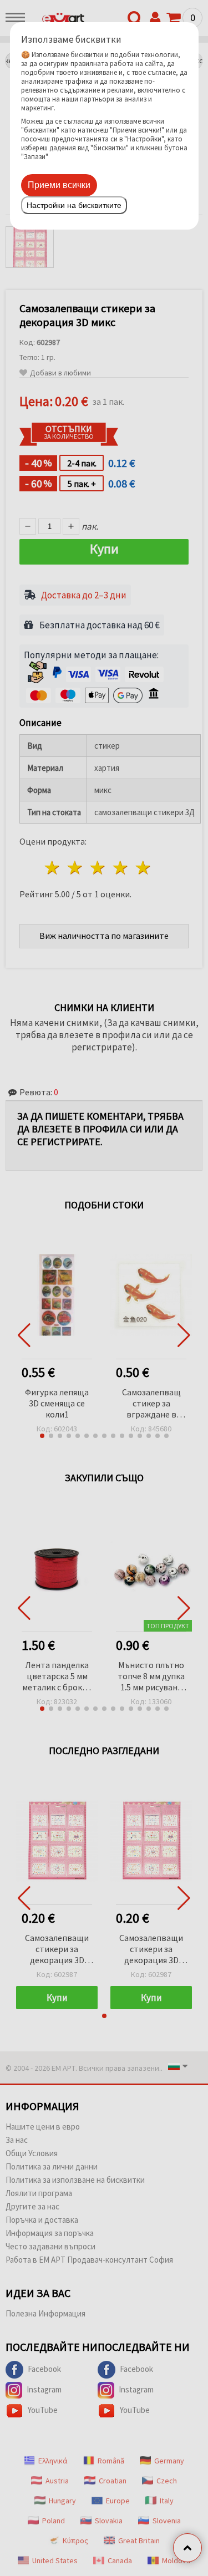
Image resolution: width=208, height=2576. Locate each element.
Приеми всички (59, 185)
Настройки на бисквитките (74, 205)
